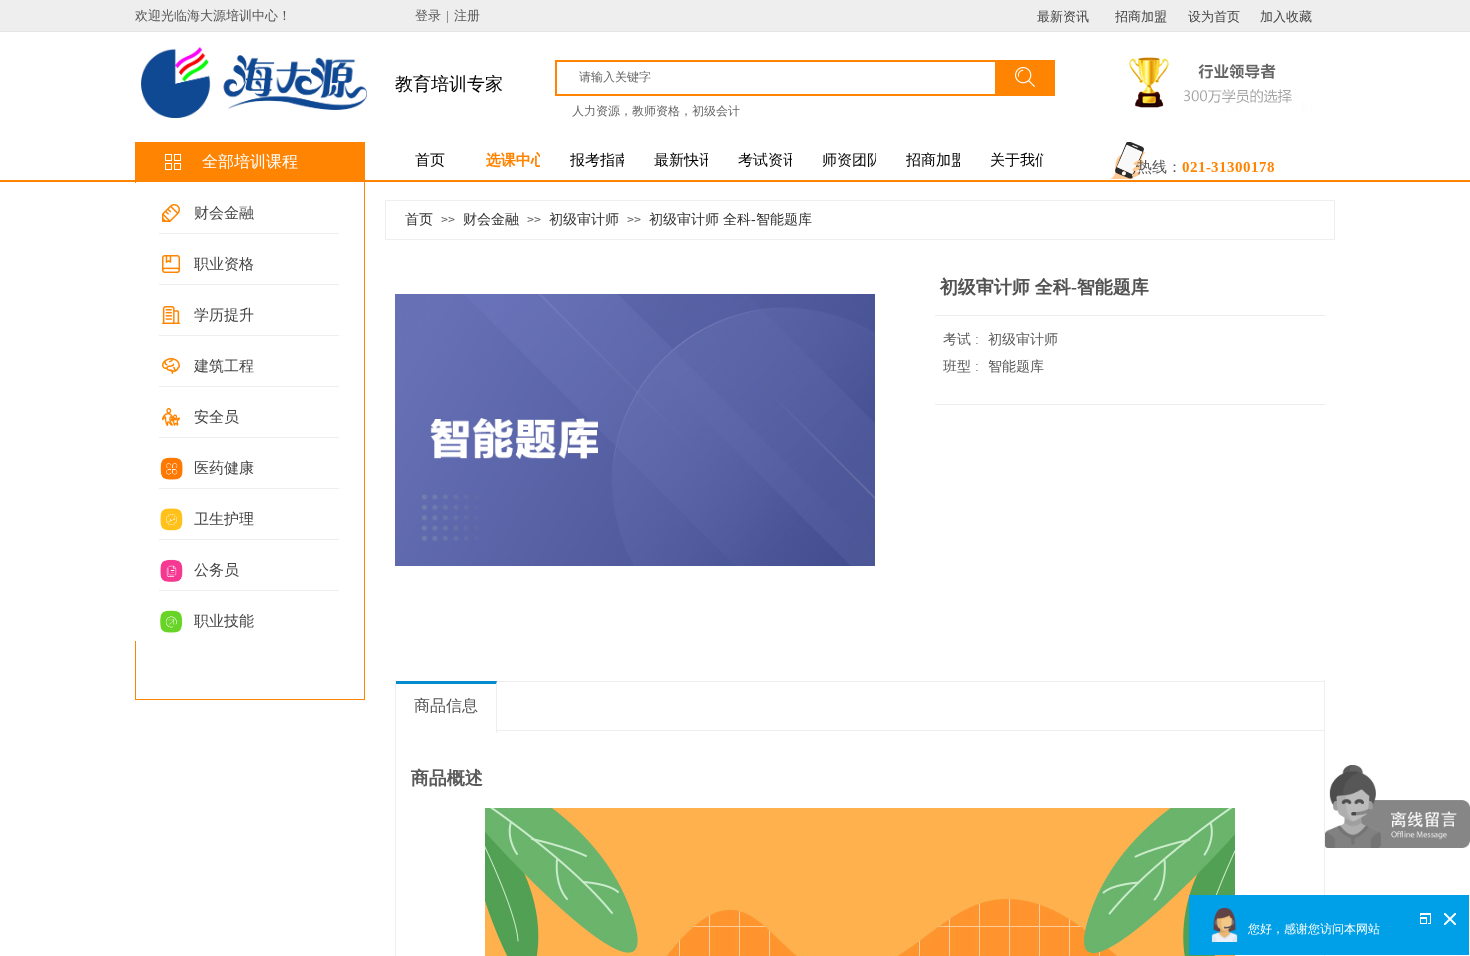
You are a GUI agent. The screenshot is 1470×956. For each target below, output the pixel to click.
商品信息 (446, 705)
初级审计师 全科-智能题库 (730, 219)
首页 (419, 219)
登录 (428, 15)
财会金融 (224, 213)
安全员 (216, 417)
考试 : (963, 339)
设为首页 (1214, 16)
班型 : (963, 366)
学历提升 (224, 315)
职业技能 (224, 621)
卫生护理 (224, 519)
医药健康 (224, 468)
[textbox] (782, 77)
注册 (467, 15)
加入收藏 (1286, 16)
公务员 (216, 570)
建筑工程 (224, 366)
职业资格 (224, 264)
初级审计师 (584, 219)
